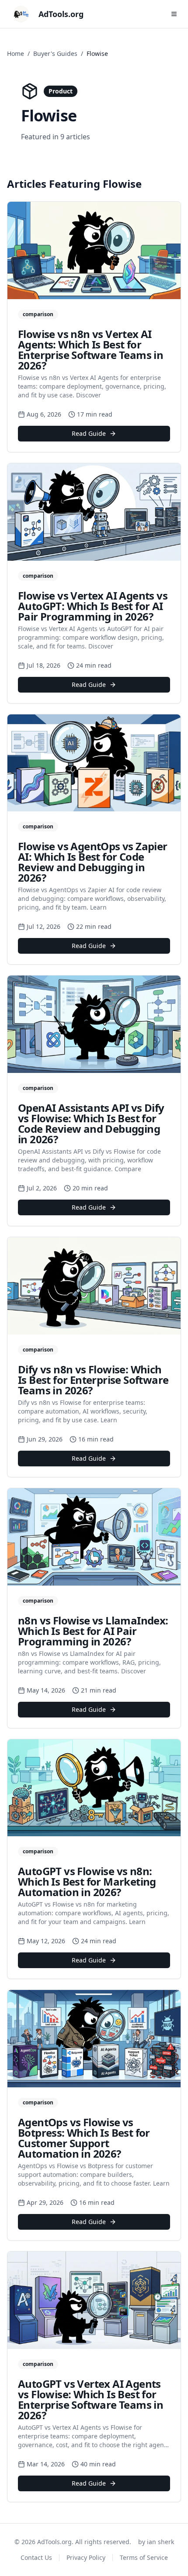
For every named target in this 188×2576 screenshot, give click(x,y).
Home (16, 53)
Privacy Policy (86, 2557)
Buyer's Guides (55, 53)
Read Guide (89, 433)
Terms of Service (144, 2557)
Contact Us (36, 2557)
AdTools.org (61, 14)
